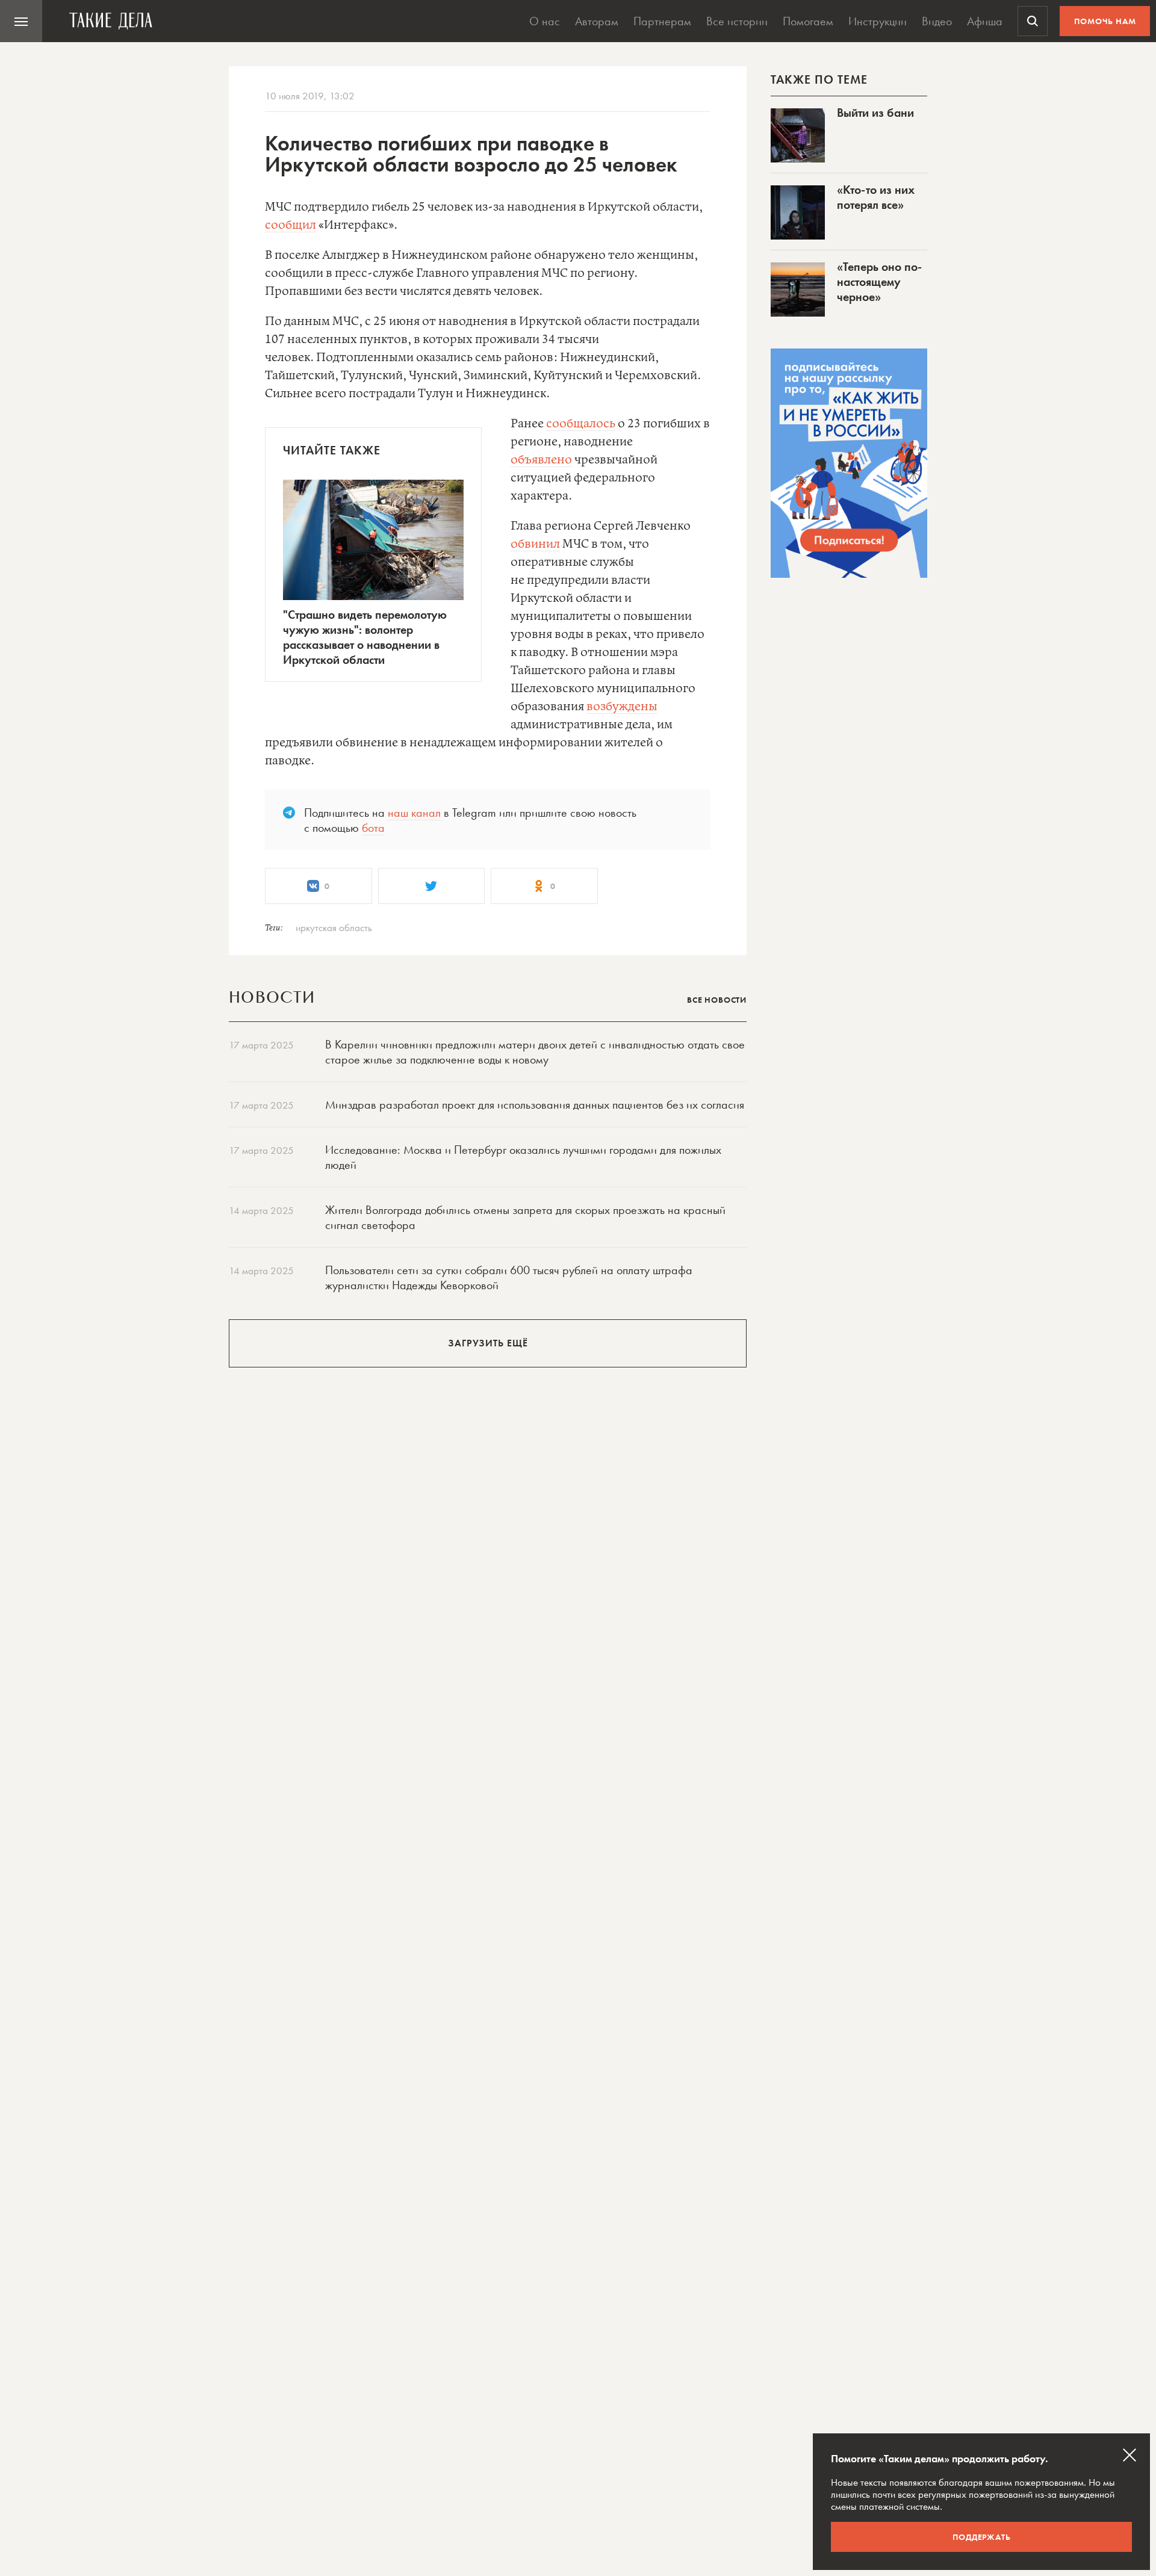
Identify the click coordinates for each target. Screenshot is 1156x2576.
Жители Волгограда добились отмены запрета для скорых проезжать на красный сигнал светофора (525, 1217)
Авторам (597, 21)
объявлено (541, 460)
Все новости (717, 1000)
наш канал (414, 813)
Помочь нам (1105, 21)
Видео (937, 21)
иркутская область (334, 927)
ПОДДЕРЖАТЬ (982, 2537)
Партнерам (662, 21)
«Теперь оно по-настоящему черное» (879, 282)
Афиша (985, 21)
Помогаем (808, 21)
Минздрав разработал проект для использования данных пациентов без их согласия (535, 1104)
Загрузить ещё (488, 1343)
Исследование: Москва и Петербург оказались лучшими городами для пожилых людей (523, 1157)
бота (373, 828)
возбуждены (622, 707)
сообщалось (581, 424)
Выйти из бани (875, 113)
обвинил (535, 544)
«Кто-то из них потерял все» (876, 197)
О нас (545, 21)
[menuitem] (21, 21)
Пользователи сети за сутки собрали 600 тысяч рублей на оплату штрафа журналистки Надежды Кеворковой (509, 1277)
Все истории (737, 21)
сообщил (291, 225)
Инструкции (878, 21)
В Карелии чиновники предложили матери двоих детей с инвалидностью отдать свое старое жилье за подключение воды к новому (535, 1052)
